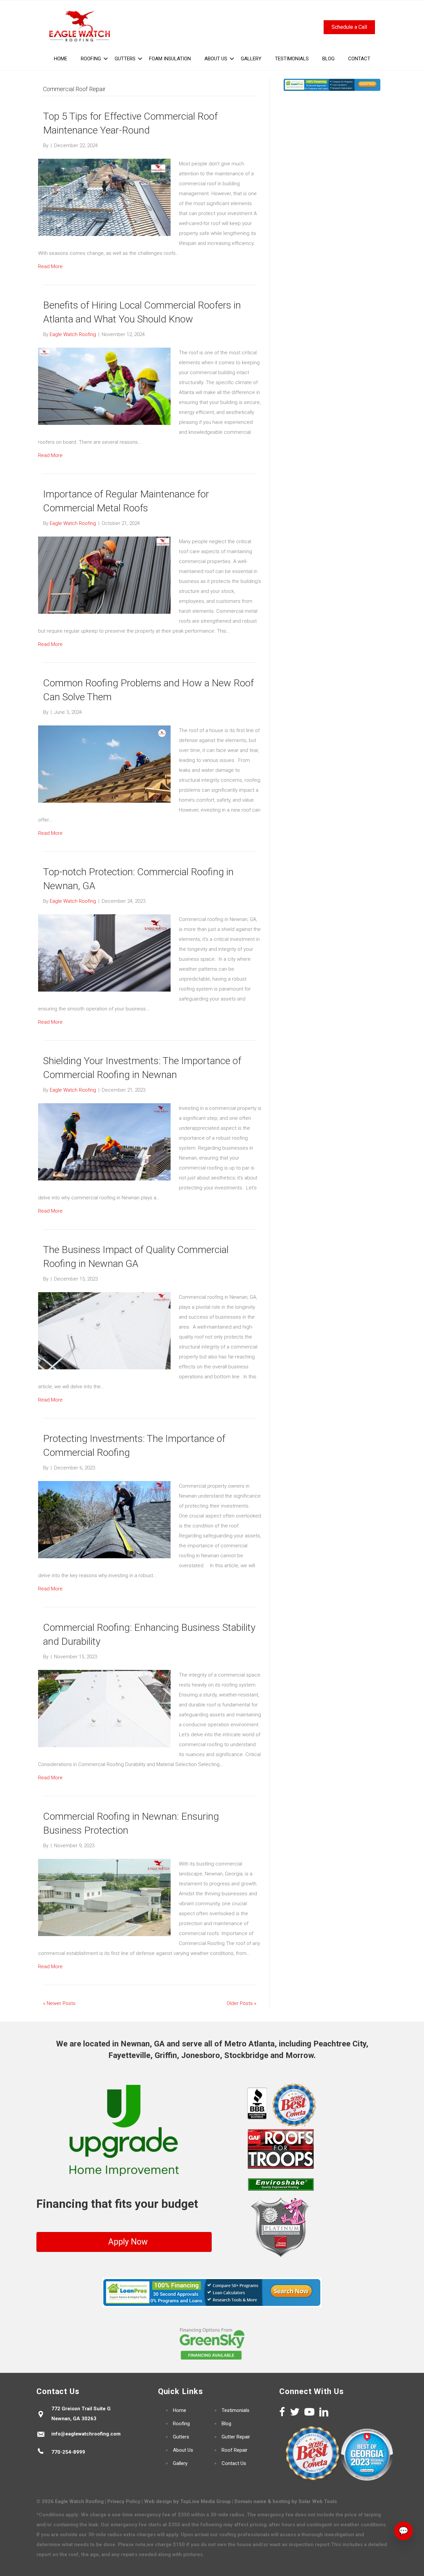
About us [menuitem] (216, 59)
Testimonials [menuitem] (292, 59)
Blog (226, 2424)
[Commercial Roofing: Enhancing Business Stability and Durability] (104, 1708)
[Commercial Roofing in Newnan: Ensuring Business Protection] (104, 1897)
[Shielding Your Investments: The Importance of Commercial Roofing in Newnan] (104, 1142)
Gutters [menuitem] (125, 59)
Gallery (180, 2463)
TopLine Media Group (206, 2501)
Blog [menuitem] (328, 59)
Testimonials (236, 2410)
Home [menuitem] (61, 59)
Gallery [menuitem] (251, 59)
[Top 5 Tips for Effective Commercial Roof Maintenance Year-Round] (104, 197)
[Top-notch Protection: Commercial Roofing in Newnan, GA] (104, 953)
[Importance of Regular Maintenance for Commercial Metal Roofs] (104, 575)
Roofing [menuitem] (91, 59)
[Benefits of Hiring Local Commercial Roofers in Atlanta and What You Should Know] (104, 386)
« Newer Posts (59, 2003)
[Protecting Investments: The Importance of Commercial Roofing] (104, 1519)
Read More (50, 266)
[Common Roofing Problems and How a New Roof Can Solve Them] (104, 764)
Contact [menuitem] (359, 59)
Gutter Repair (236, 2437)
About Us (183, 2450)
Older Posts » (241, 2003)
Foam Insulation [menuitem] (170, 59)
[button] (106, 59)
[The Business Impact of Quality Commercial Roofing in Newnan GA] (104, 1331)
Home (180, 2410)
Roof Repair (235, 2450)
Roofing (181, 2424)
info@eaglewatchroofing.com (86, 2434)
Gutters (181, 2437)
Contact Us (234, 2463)
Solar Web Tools (318, 2501)
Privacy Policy (124, 2501)
